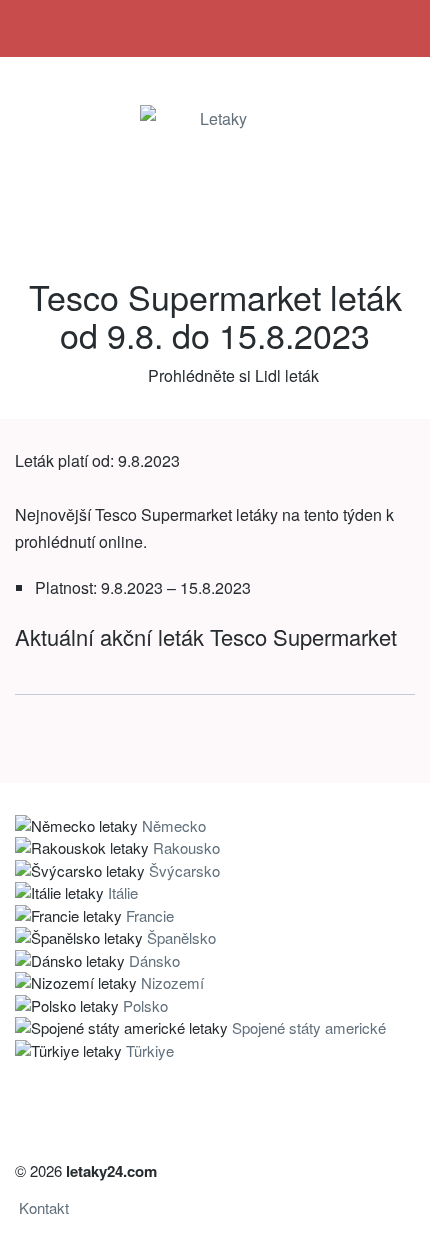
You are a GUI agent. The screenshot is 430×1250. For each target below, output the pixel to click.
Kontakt (44, 1207)
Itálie (123, 892)
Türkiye (150, 1050)
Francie (150, 915)
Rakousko (186, 847)
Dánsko (154, 960)
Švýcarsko (184, 870)
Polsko (145, 1005)
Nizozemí (172, 982)
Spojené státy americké (309, 1027)
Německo (174, 825)
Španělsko (181, 937)
